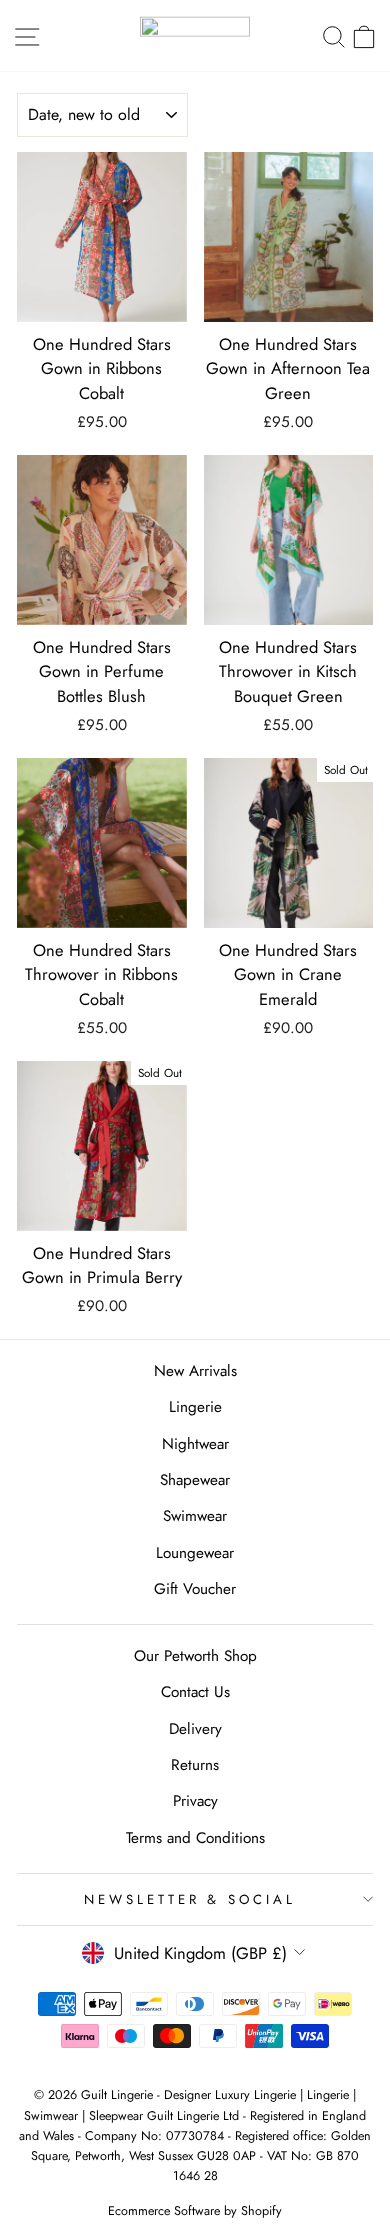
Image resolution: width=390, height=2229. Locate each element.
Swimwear (195, 1516)
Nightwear (195, 1444)
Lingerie (195, 1407)
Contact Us (195, 1692)
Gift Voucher (195, 1589)
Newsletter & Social (190, 1899)
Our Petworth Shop (195, 1656)
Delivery (195, 1729)
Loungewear (195, 1553)
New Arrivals (195, 1371)
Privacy (195, 1801)
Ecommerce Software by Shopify (195, 2211)
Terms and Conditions (195, 1838)
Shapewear (195, 1480)
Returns (195, 1765)
